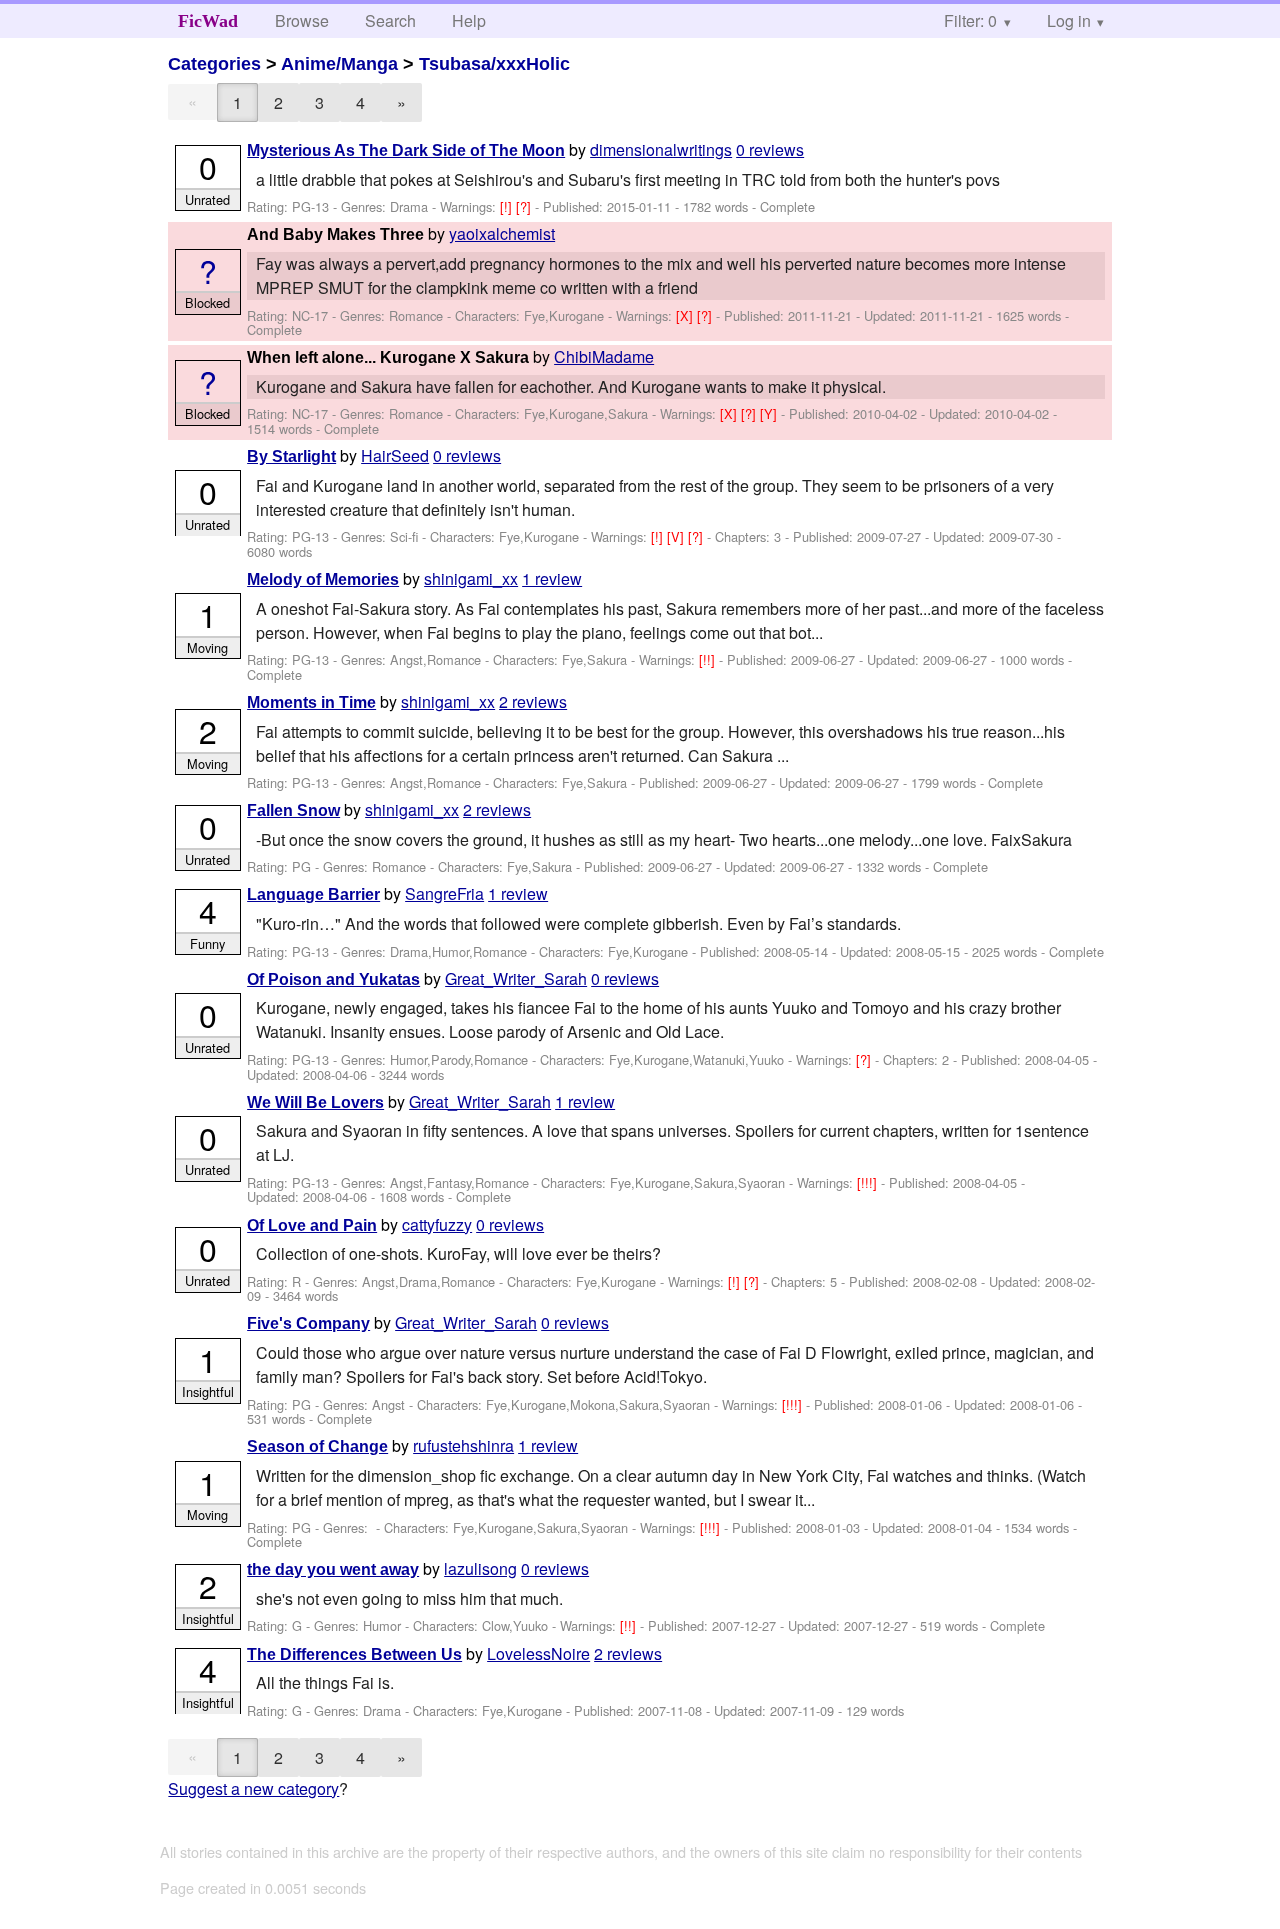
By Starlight (291, 456)
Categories (214, 64)
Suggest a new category (253, 1788)
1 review (552, 578)
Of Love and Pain (312, 1225)
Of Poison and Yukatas (333, 979)
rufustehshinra (463, 1445)
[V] (677, 536)
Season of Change (317, 1446)
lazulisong (480, 1568)
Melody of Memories (323, 579)
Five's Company (308, 1323)
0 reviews (770, 149)
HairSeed (395, 455)
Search (390, 20)
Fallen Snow (293, 810)
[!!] (709, 659)
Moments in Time (311, 702)
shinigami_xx (471, 578)
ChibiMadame (604, 356)
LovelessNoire (538, 1653)
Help (469, 20)
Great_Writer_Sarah (516, 978)
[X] (686, 315)
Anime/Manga (339, 64)
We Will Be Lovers (315, 1102)
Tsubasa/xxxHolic (494, 64)
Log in (1069, 20)
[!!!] (869, 1182)
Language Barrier (313, 894)
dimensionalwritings (661, 149)
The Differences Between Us (354, 1654)
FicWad (208, 21)
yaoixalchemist (502, 233)
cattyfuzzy (437, 1224)
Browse (302, 20)
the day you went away (333, 1569)
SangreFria (444, 893)
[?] (525, 206)
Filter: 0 (970, 20)
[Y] (770, 413)
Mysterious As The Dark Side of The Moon (406, 150)
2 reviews (533, 701)
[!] (508, 206)
